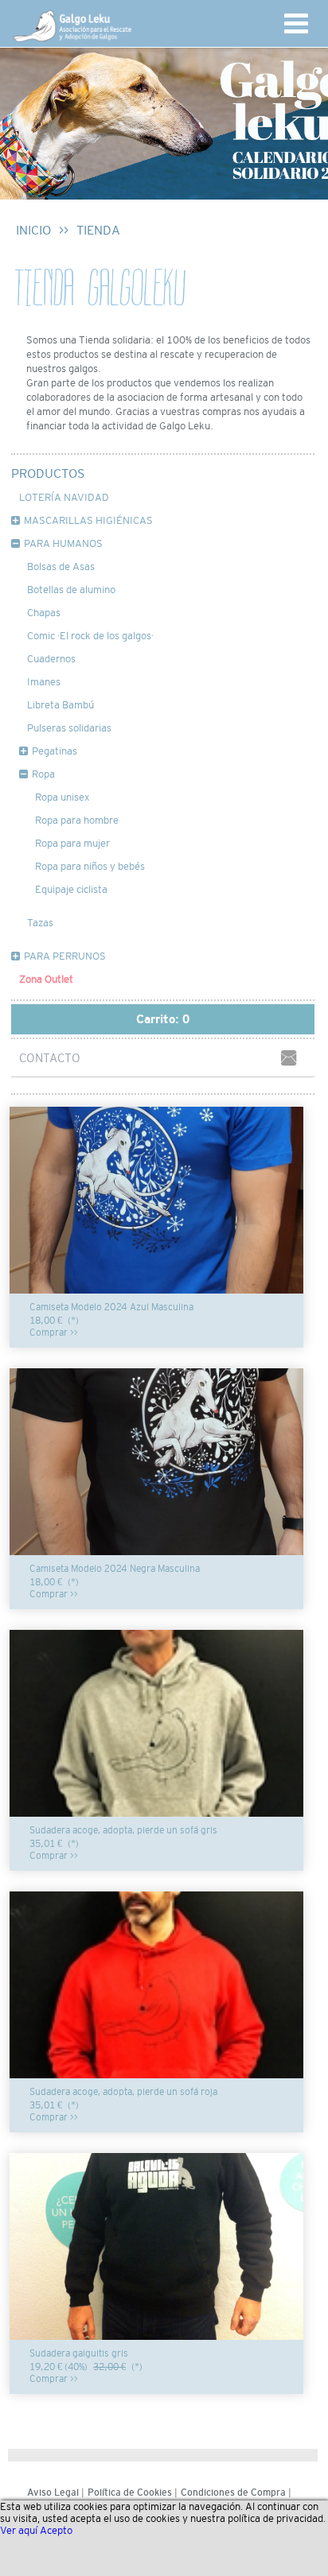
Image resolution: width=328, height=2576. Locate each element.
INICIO (33, 230)
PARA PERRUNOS (65, 956)
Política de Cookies (130, 2493)
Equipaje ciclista (71, 889)
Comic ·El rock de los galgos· (90, 636)
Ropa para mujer (72, 843)
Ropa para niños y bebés (90, 866)
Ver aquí (19, 2530)
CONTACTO (50, 1058)
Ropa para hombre (77, 820)
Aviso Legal (53, 2493)
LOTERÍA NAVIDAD (64, 497)
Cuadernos (51, 659)
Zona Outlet (46, 979)
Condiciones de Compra (233, 2493)
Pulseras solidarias (69, 728)
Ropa (43, 774)
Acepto (56, 2530)
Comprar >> (54, 1333)
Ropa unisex (62, 797)
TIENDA (98, 230)
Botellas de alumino (71, 590)
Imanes (44, 682)
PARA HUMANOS (63, 543)
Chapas (44, 613)
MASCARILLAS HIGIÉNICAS (88, 520)
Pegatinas (55, 751)
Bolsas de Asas (61, 566)
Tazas (40, 923)
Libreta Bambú (61, 705)
